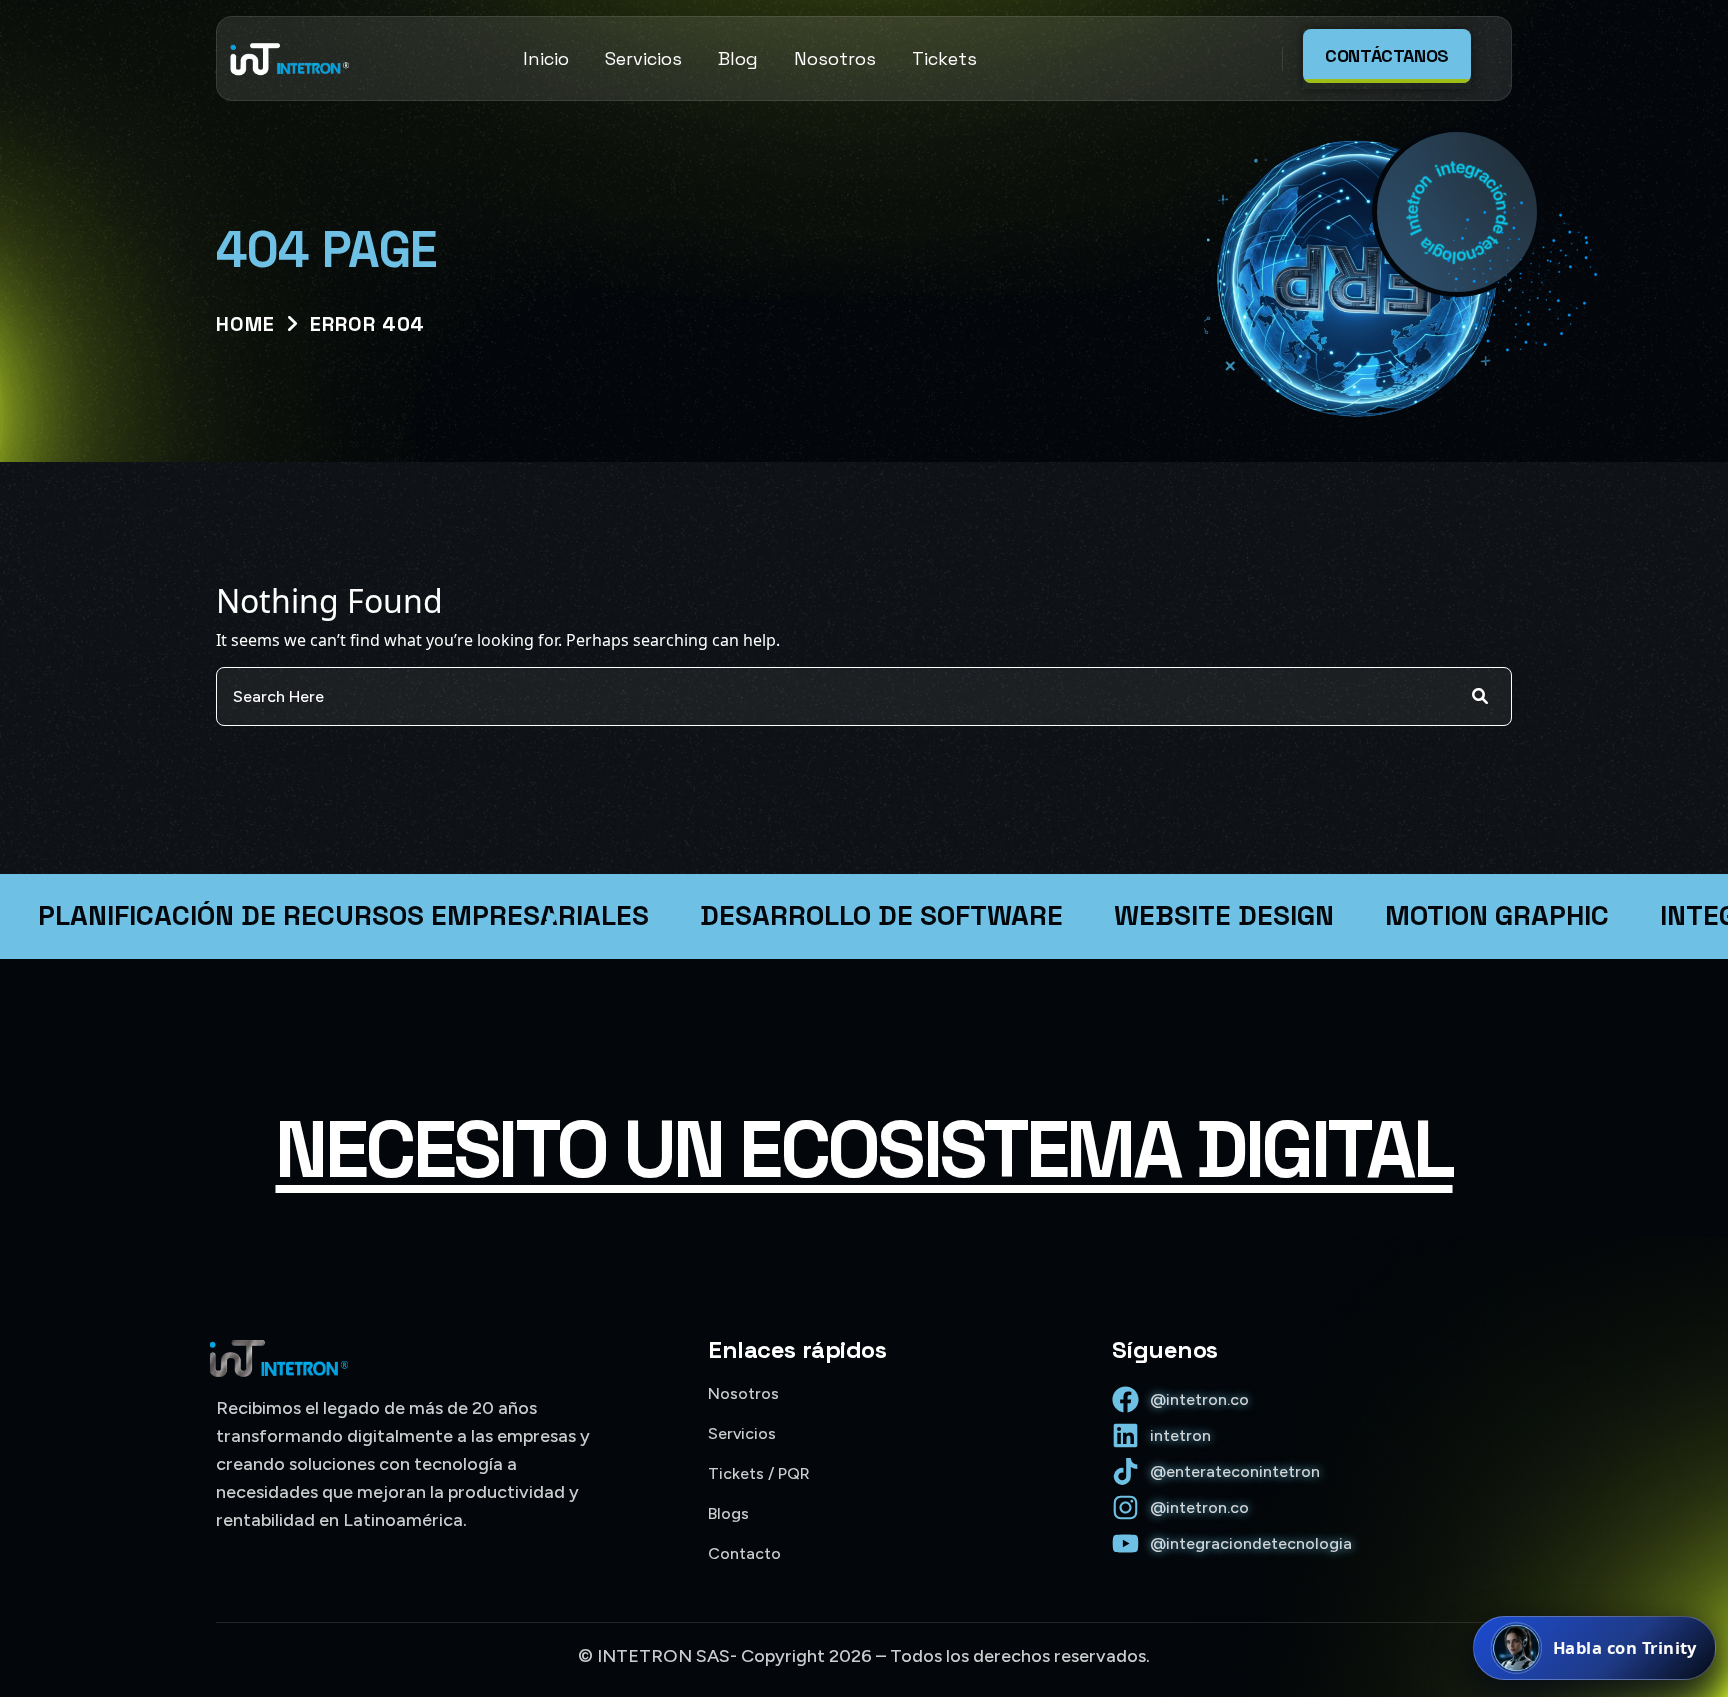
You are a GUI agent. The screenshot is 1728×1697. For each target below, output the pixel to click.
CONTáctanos (1387, 55)
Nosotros (835, 58)
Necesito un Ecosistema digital (863, 1149)
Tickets (944, 58)
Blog (738, 58)
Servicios (643, 58)
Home (245, 324)
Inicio (546, 58)
